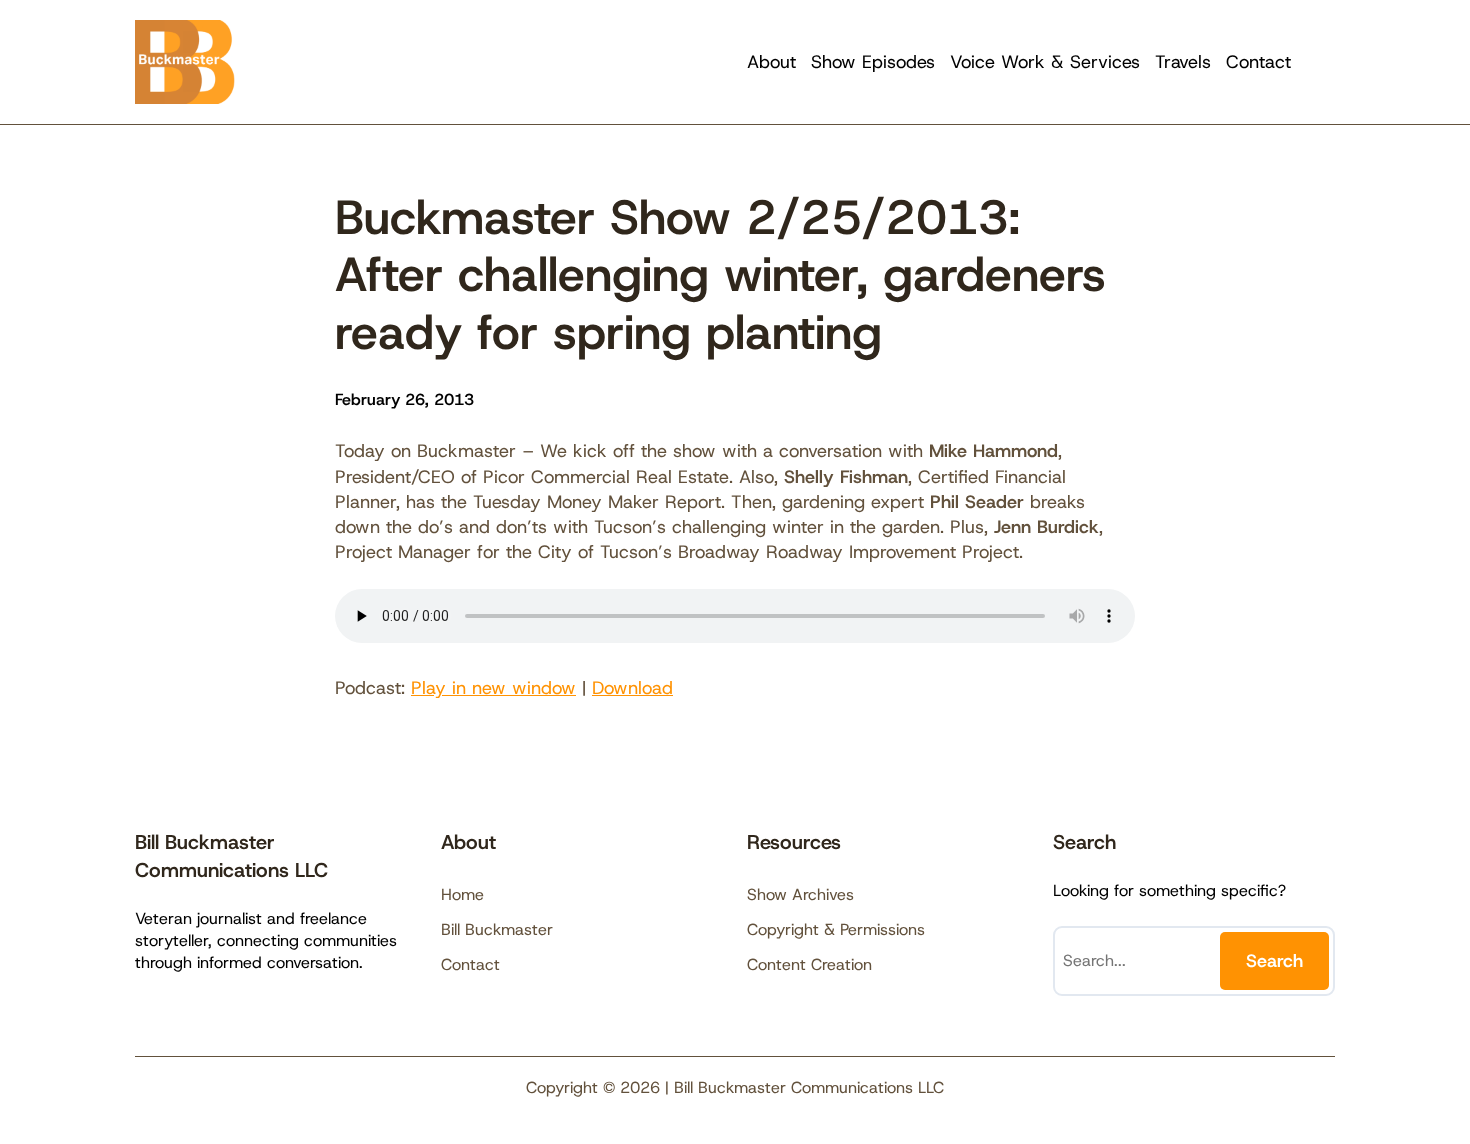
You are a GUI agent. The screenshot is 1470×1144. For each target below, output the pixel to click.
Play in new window (493, 688)
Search (1274, 961)
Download (632, 688)
